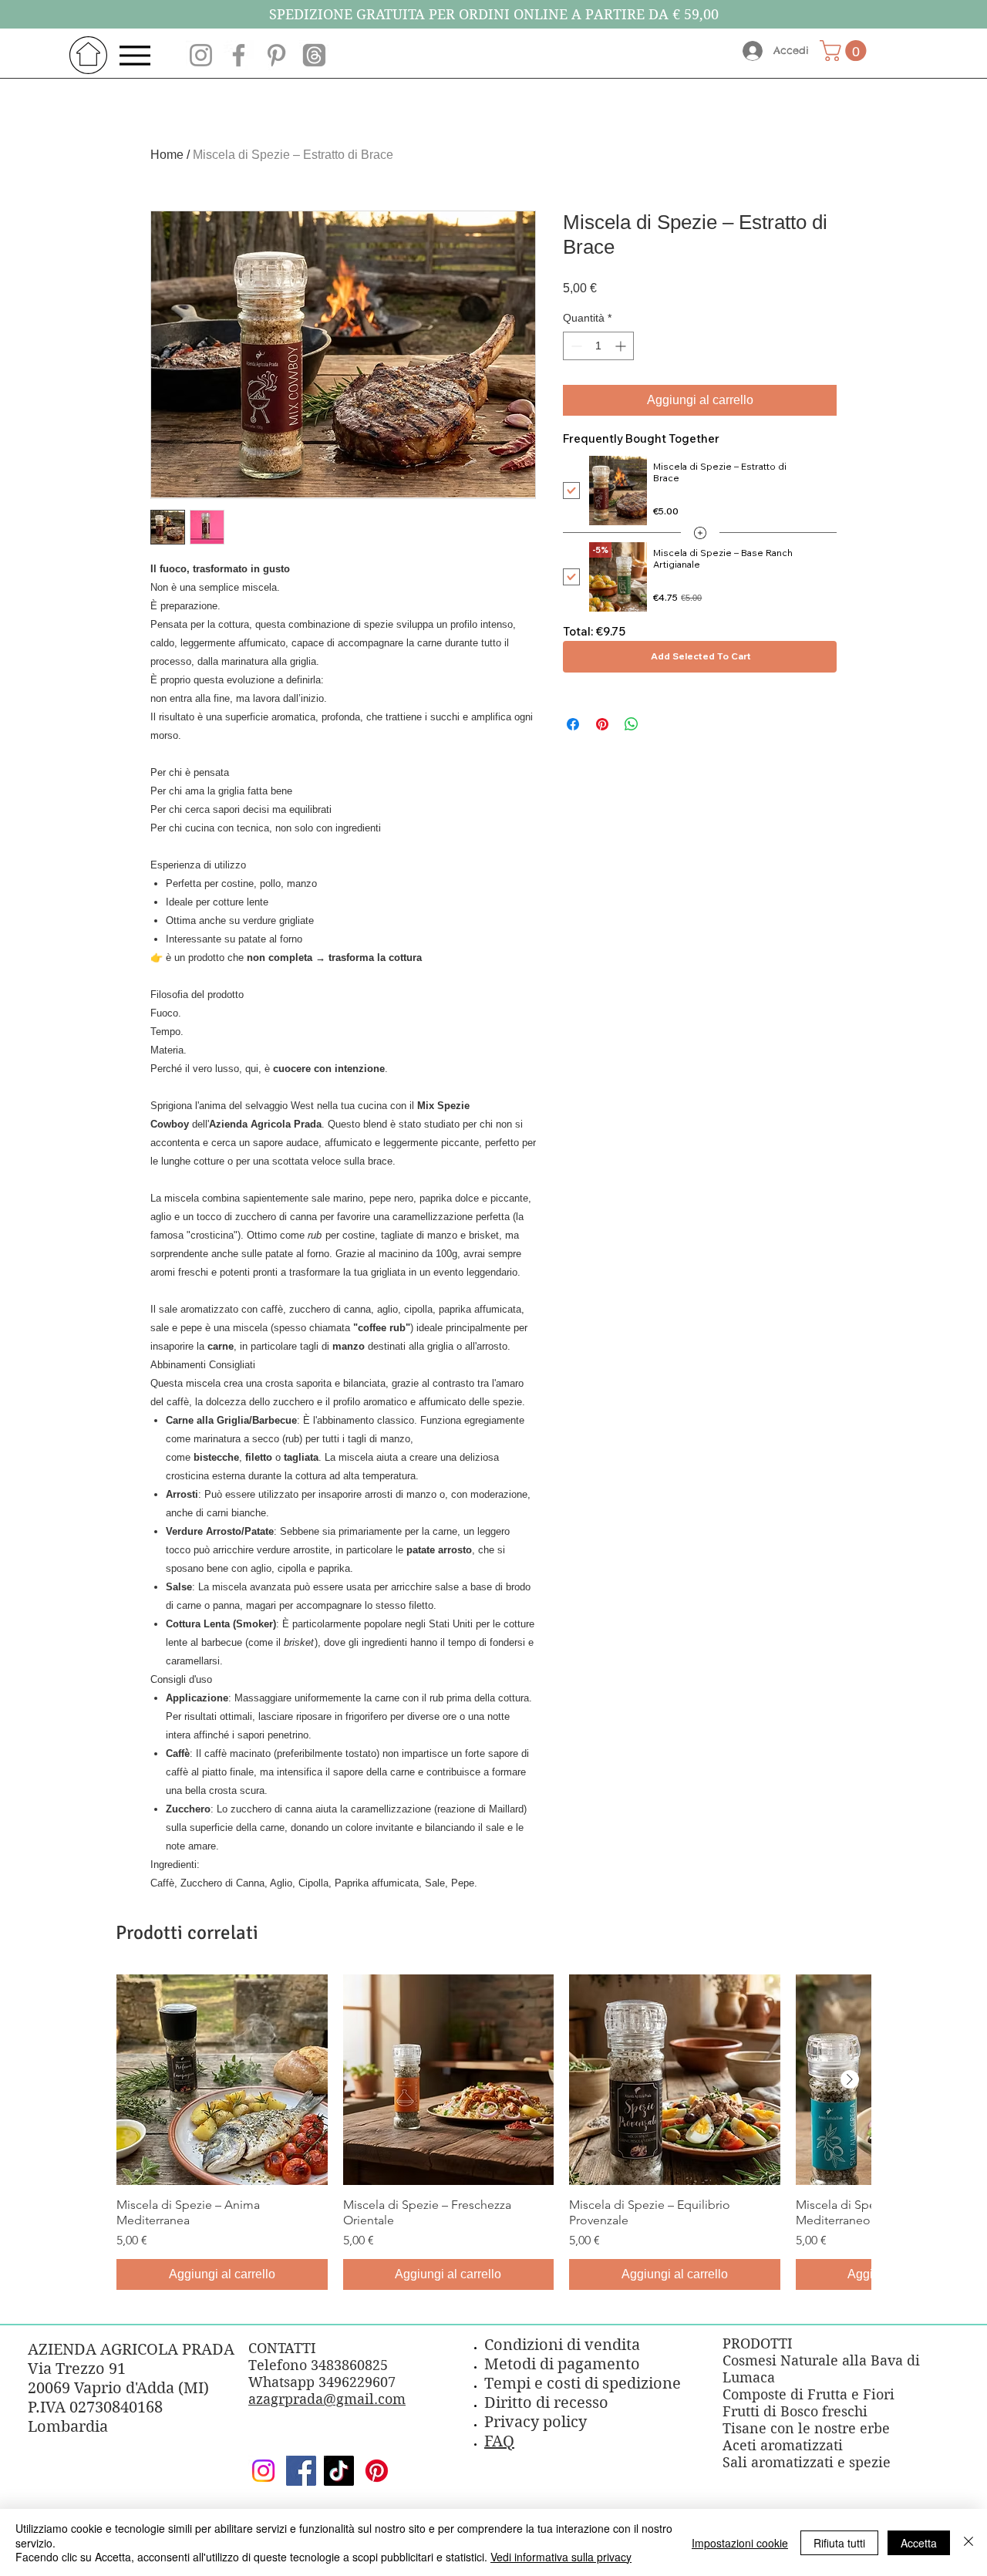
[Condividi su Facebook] (573, 724)
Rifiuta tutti (839, 2543)
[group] (493, 2133)
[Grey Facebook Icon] (239, 55)
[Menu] (139, 55)
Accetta (919, 2543)
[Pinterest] (377, 2471)
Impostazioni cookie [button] (740, 2543)
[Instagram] (263, 2471)
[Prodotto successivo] (850, 2079)
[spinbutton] (598, 346)
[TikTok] (339, 2471)
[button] (846, 51)
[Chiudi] (968, 2542)
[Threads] (314, 55)
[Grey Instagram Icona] (201, 55)
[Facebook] (301, 2471)
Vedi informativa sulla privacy (561, 2557)
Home (167, 155)
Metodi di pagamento (562, 2364)
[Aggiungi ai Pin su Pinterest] (602, 724)
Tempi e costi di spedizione (583, 2384)
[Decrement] (575, 346)
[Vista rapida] (222, 2080)
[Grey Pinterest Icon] (276, 55)
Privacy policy (536, 2422)
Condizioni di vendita (562, 2345)
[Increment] (622, 346)
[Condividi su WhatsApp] (632, 724)
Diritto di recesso (546, 2403)
